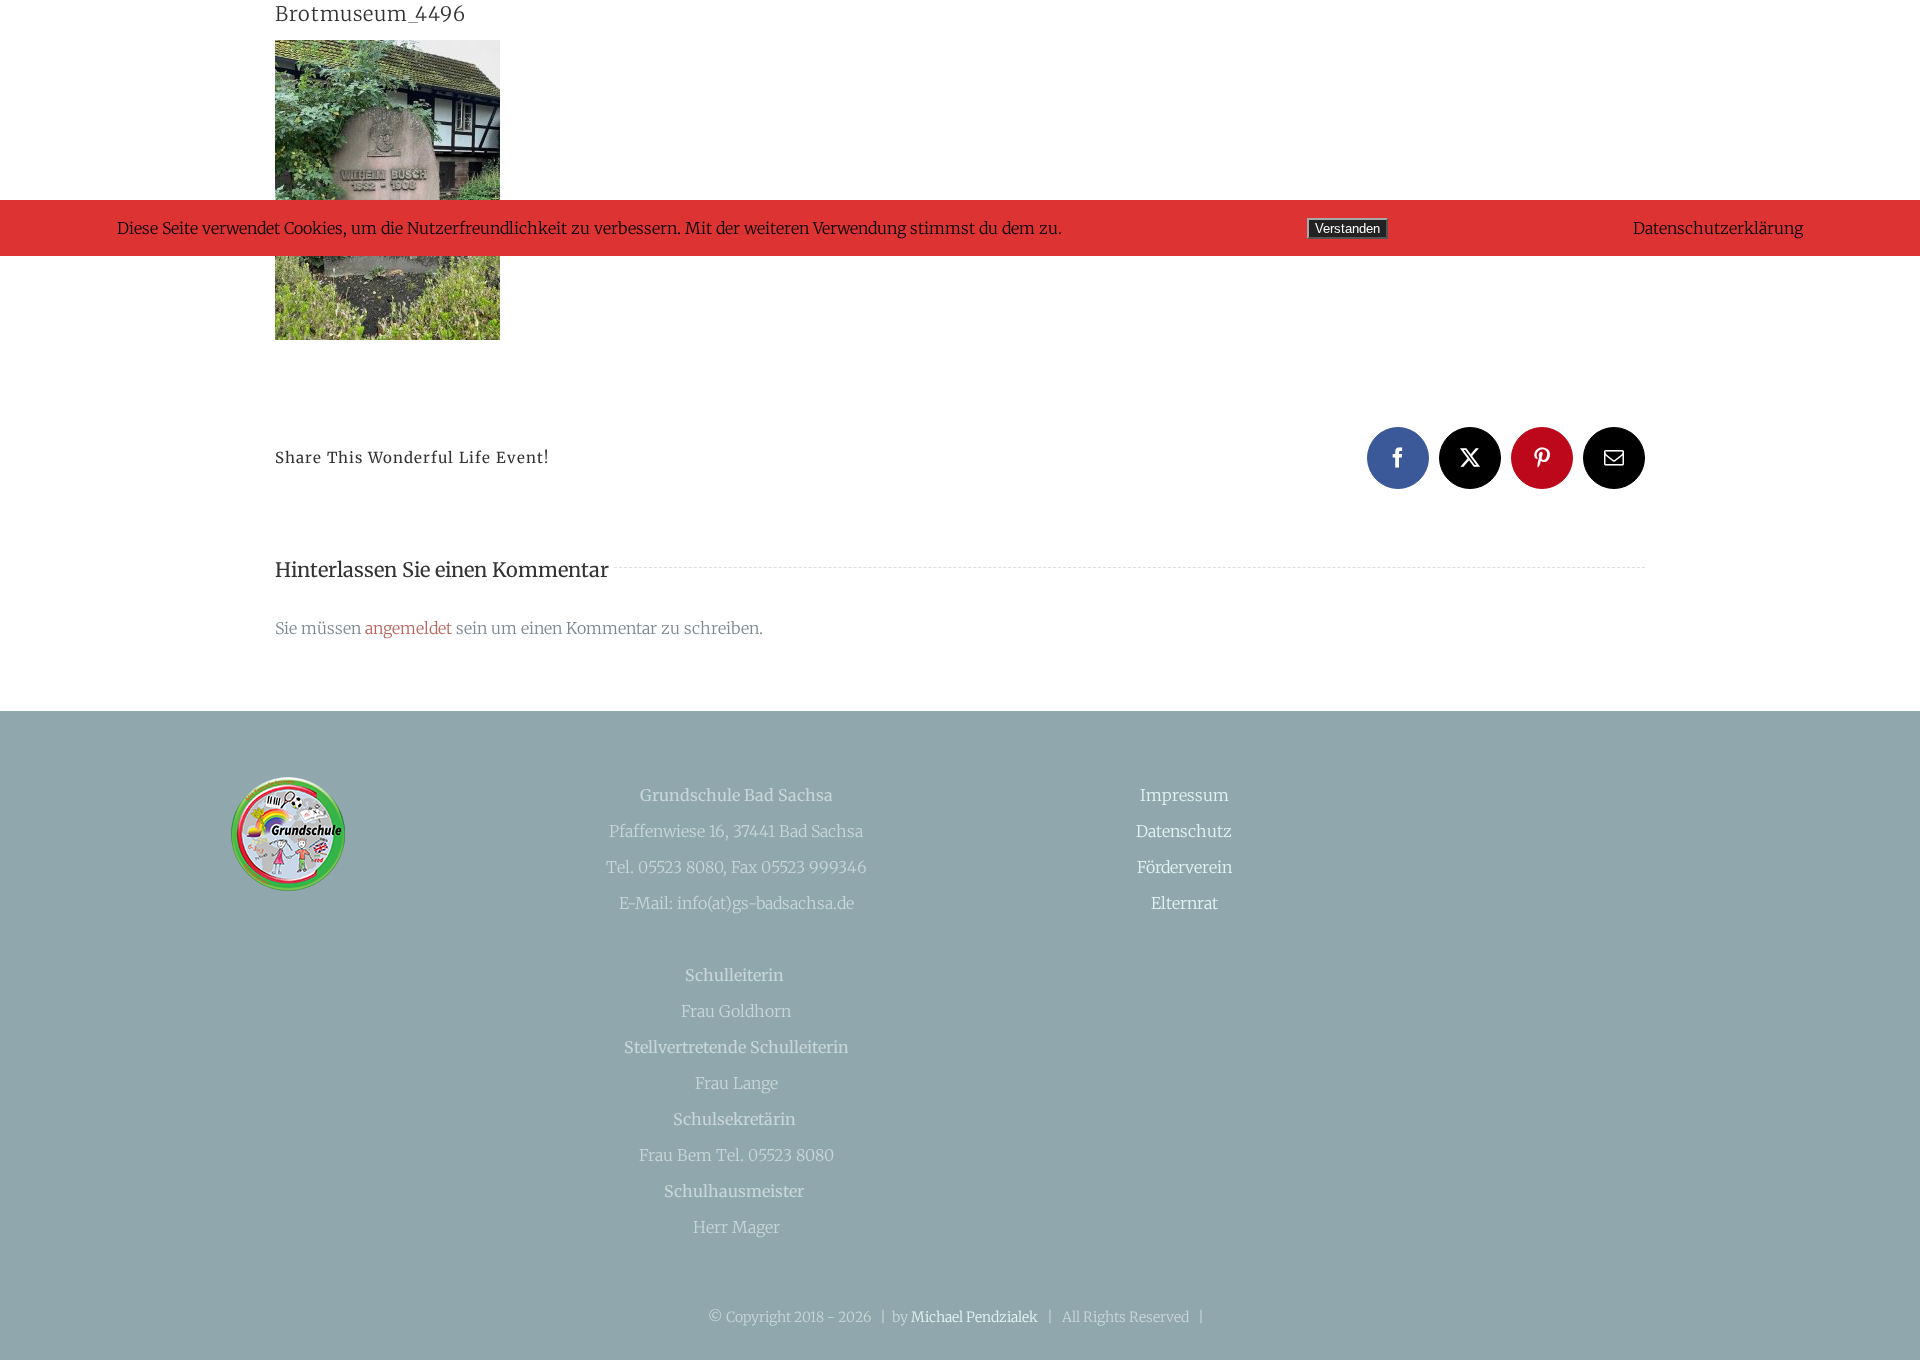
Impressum (1184, 795)
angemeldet (408, 628)
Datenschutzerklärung (1718, 228)
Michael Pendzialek (974, 1317)
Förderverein (1184, 867)
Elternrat (1184, 903)
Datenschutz (1184, 831)
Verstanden (1347, 228)
